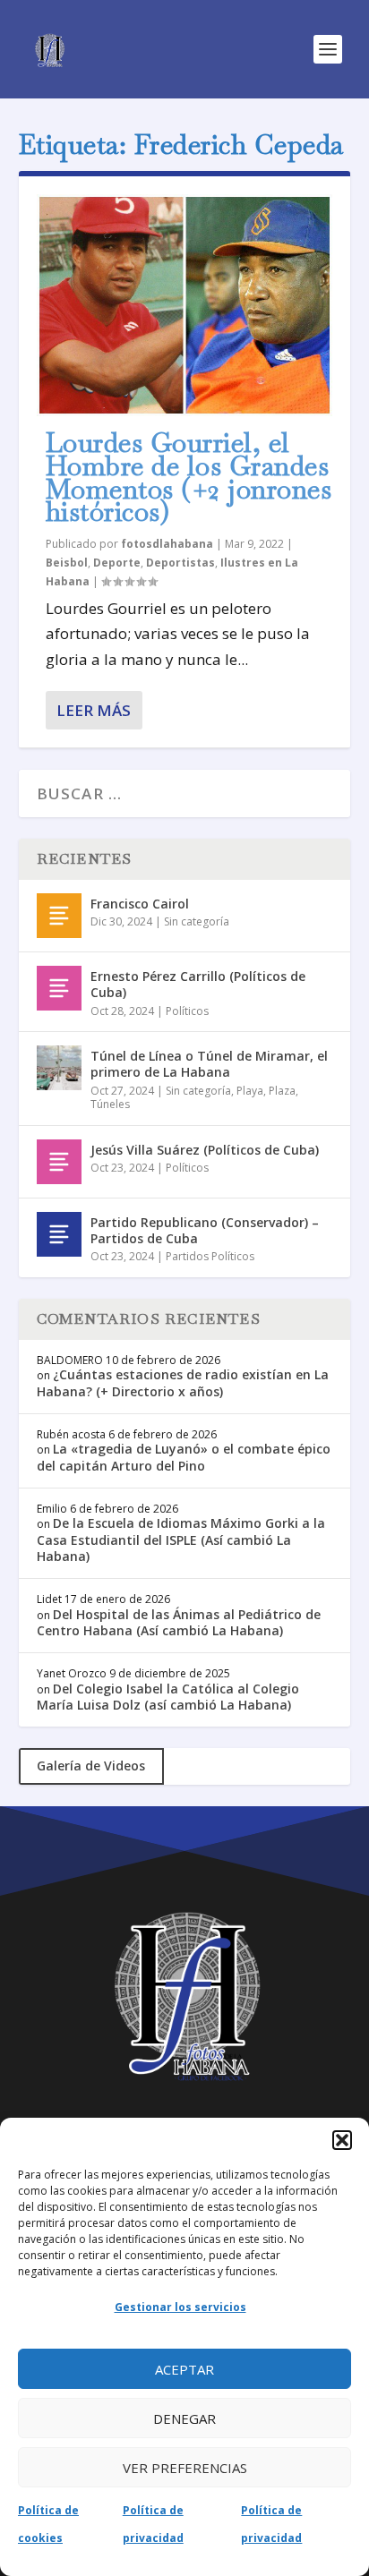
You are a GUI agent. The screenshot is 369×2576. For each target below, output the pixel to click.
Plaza (282, 1091)
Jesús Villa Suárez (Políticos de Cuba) (205, 1150)
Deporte (117, 563)
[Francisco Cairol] (59, 916)
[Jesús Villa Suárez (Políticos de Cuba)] (59, 1162)
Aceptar (184, 2369)
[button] (342, 2140)
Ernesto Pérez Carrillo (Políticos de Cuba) (198, 984)
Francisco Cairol (140, 904)
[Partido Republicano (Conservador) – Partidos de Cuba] (59, 1234)
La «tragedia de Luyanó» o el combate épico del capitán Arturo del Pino (184, 1457)
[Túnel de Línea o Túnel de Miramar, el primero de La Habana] (59, 1068)
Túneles (110, 1104)
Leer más (94, 710)
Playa (250, 1091)
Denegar (184, 2418)
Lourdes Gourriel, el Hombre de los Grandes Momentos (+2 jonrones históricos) (189, 477)
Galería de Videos (91, 1766)
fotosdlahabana (167, 544)
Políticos (187, 1011)
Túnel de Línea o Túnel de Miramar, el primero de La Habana (209, 1064)
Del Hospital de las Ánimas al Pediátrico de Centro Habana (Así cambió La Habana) (179, 1622)
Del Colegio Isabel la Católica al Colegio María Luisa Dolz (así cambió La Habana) (168, 1697)
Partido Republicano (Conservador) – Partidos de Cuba (205, 1230)
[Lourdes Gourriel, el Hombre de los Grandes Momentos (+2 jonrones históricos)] (185, 305)
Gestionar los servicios (180, 2307)
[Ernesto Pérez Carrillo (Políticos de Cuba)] (59, 988)
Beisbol (67, 563)
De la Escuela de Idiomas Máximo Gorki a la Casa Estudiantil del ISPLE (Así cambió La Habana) (181, 1539)
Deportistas (180, 563)
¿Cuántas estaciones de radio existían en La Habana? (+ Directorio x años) (183, 1382)
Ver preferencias (185, 2468)
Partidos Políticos (210, 1256)
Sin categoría (197, 921)
